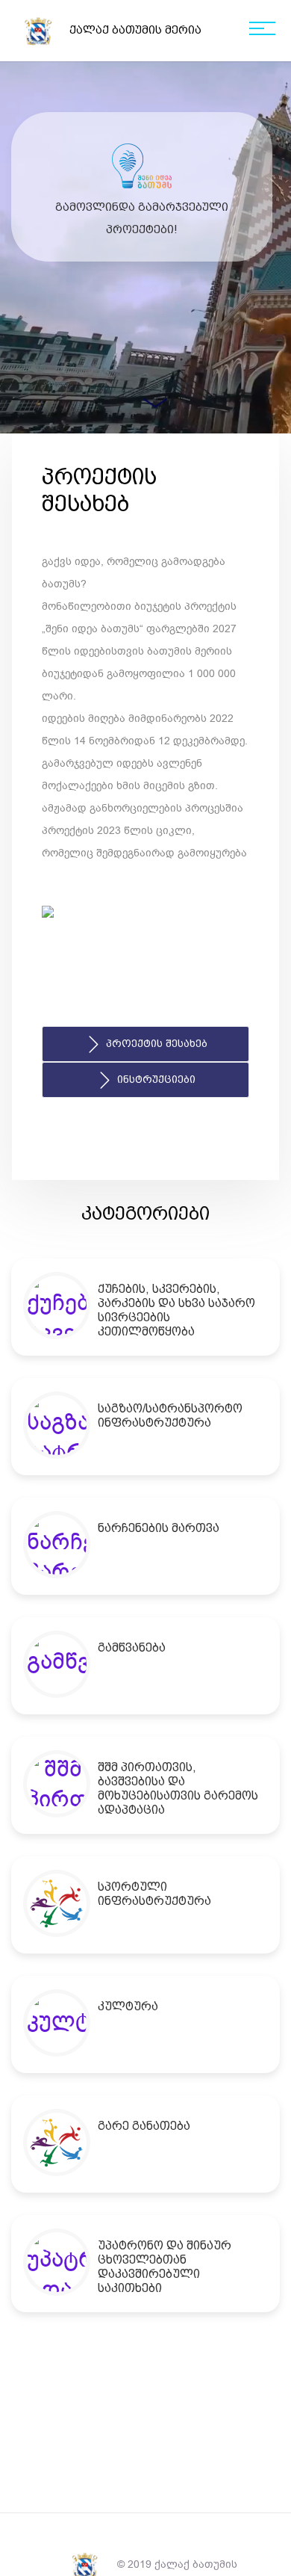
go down (155, 413)
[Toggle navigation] (262, 31)
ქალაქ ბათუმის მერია (135, 30)
